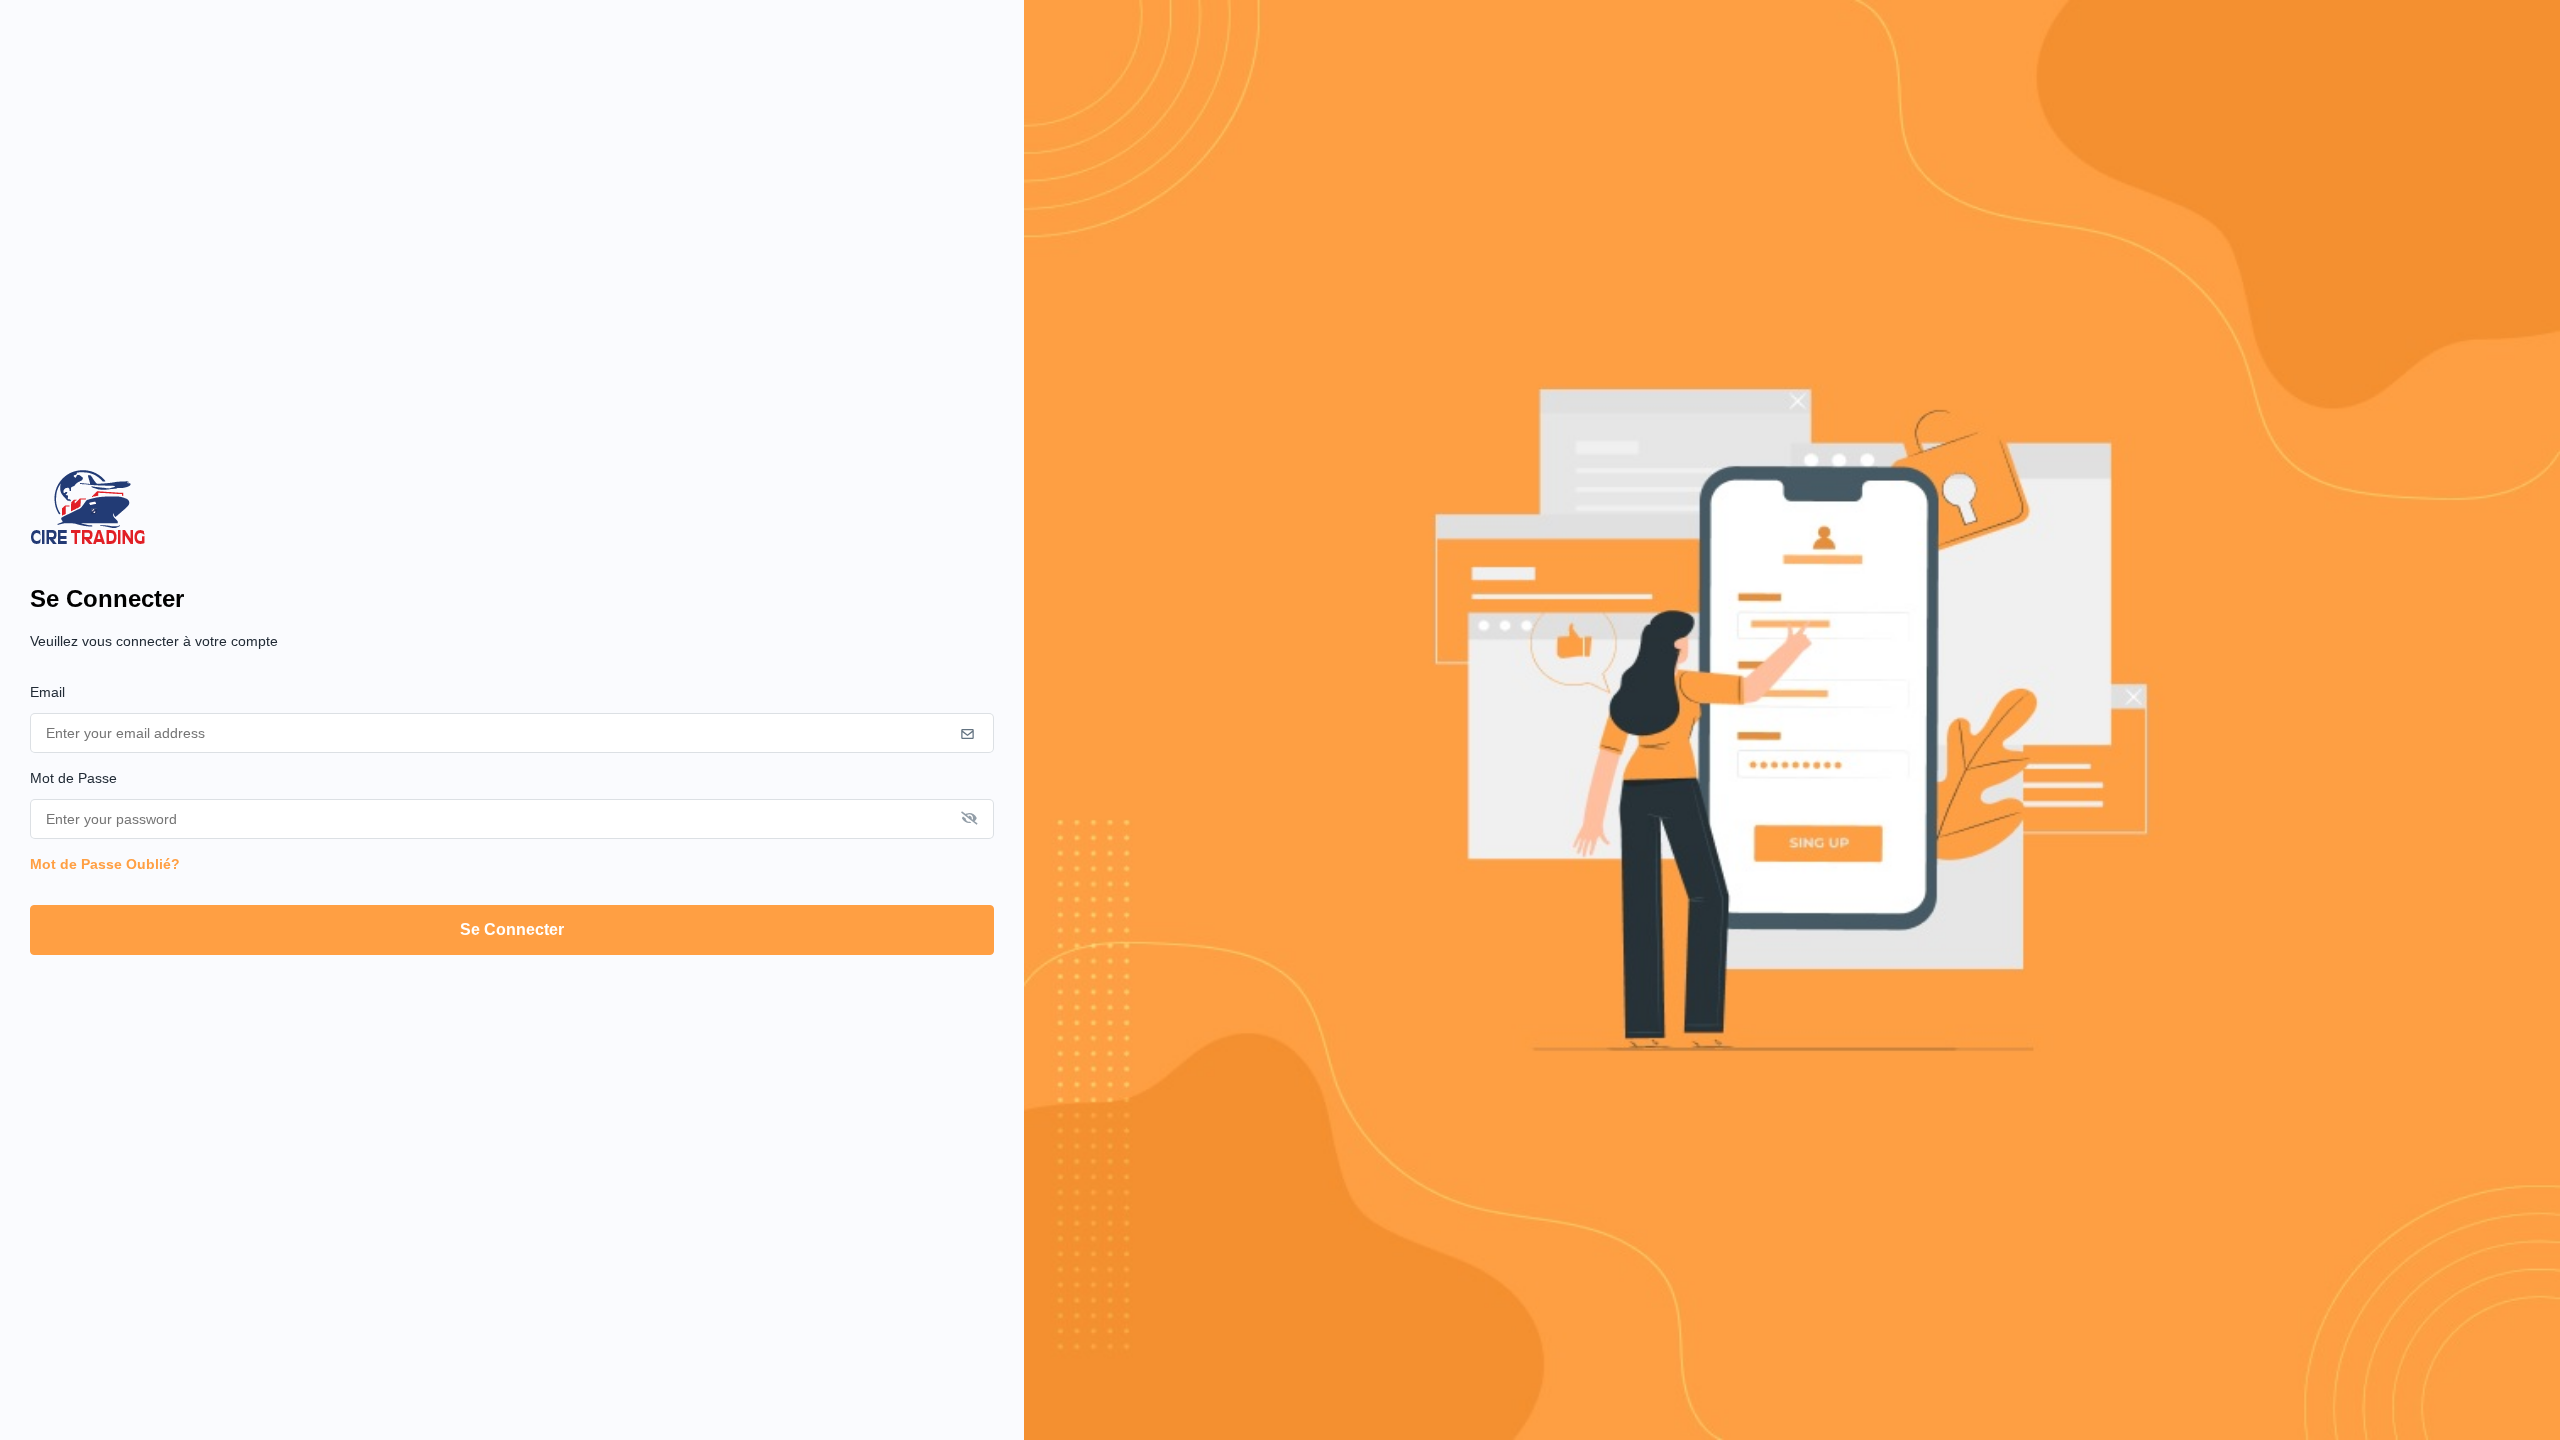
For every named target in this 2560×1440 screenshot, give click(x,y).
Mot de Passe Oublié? (105, 864)
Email (47, 692)
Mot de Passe (73, 778)
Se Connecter (512, 929)
